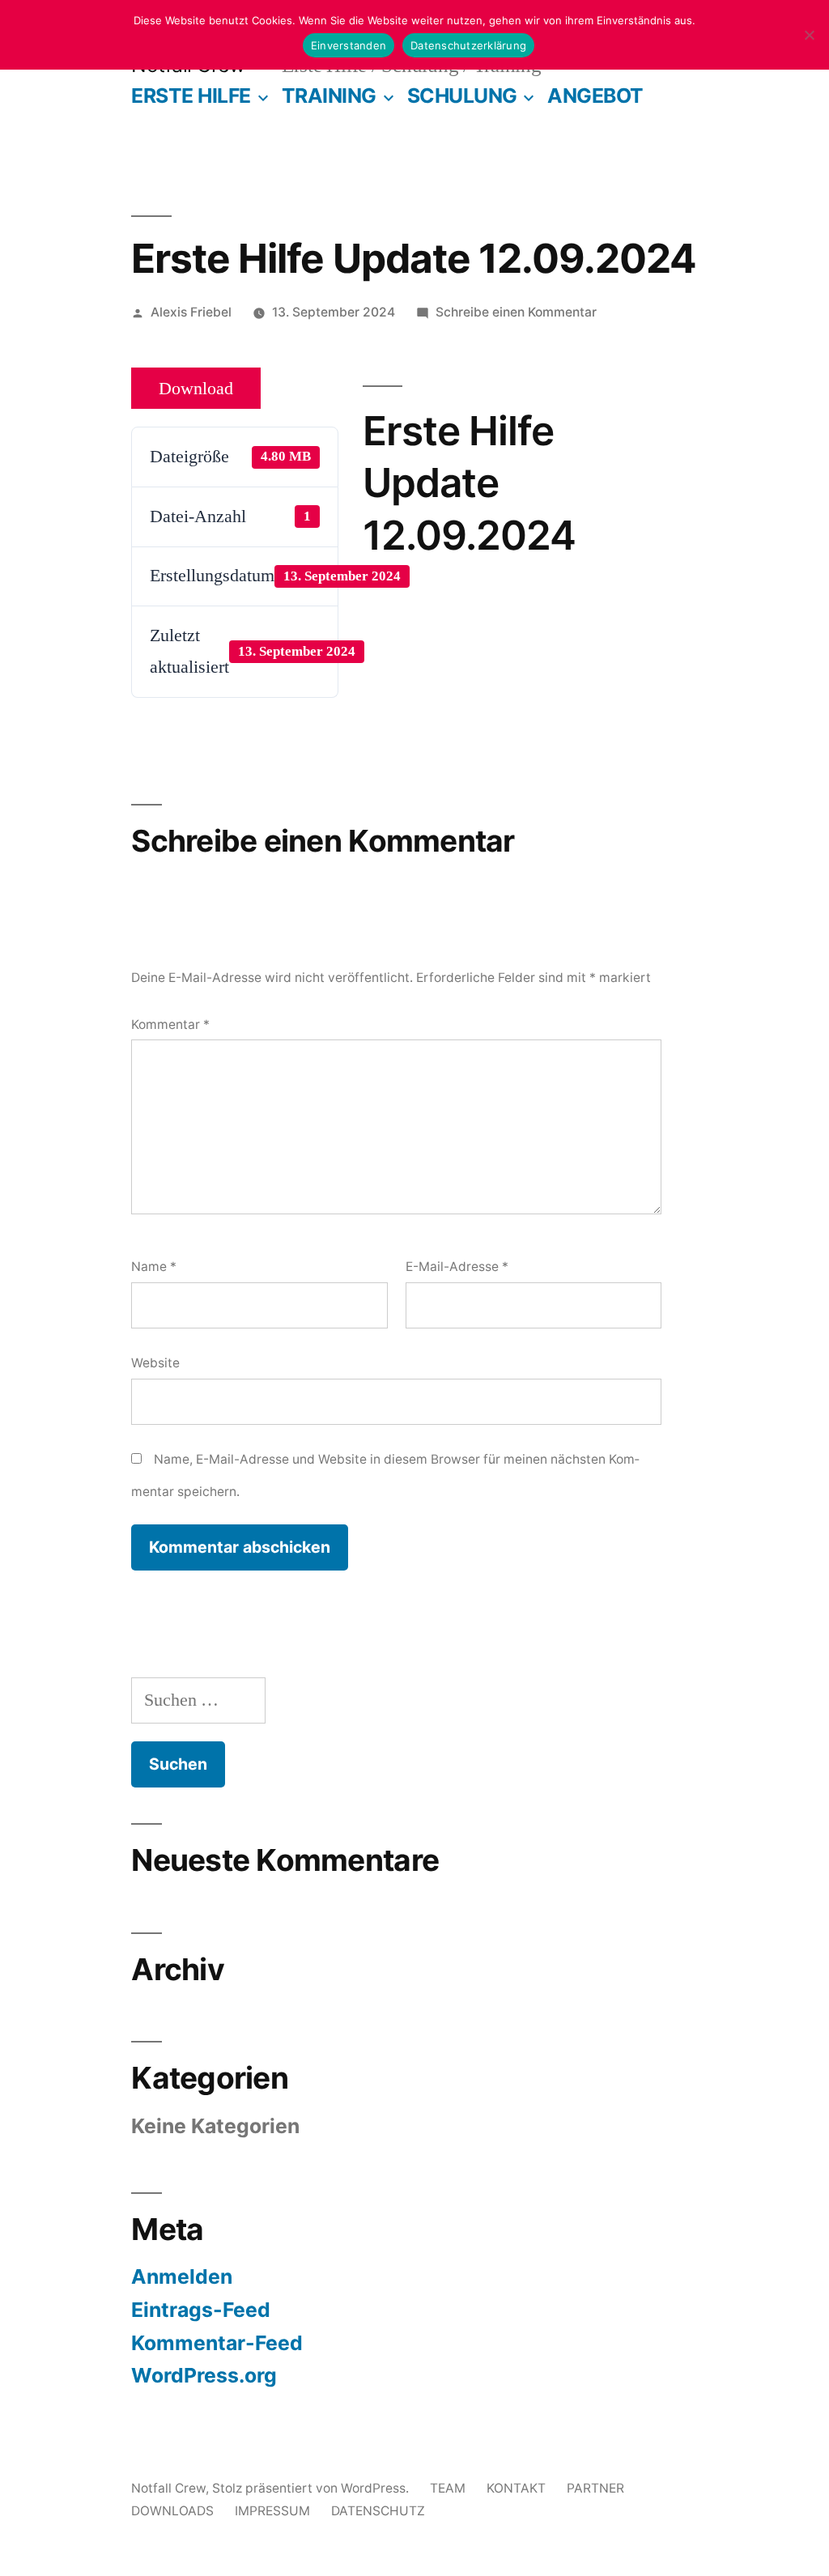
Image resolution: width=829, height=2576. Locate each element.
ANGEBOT (595, 96)
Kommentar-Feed (217, 2343)
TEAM (448, 2488)
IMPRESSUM (272, 2511)
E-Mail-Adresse (457, 1267)
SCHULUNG (462, 96)
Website (155, 1363)
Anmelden (182, 2276)
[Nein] (809, 35)
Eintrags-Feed (201, 2310)
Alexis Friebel (191, 312)
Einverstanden (349, 45)
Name (154, 1267)
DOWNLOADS (172, 2511)
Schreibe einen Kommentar (516, 312)
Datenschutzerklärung (468, 45)
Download (196, 389)
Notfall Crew (168, 2488)
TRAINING (329, 96)
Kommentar (170, 1024)
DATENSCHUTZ (378, 2511)
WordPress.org (204, 2375)
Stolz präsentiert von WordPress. (312, 2488)
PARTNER (595, 2488)
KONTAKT (516, 2488)
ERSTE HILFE (191, 96)
